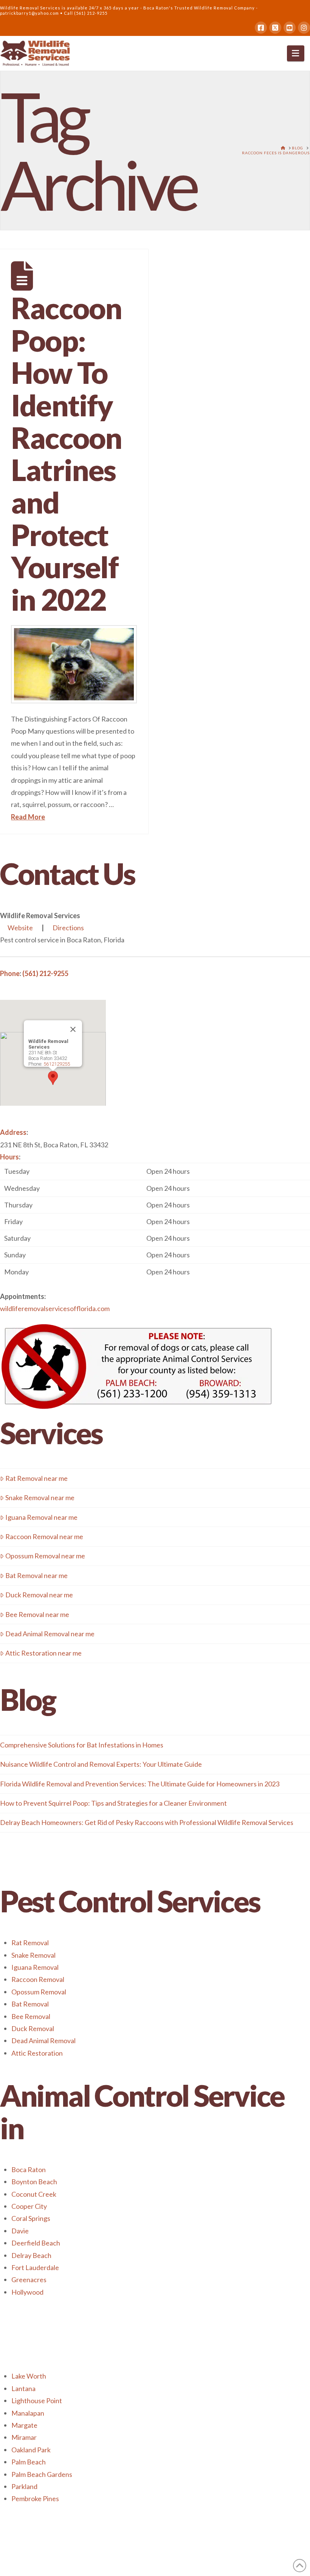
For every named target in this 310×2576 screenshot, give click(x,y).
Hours (9, 1157)
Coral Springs (31, 2218)
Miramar (24, 2437)
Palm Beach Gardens (42, 2474)
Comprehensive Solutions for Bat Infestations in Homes (82, 1745)
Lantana (23, 2388)
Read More (28, 817)
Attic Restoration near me (43, 1653)
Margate (24, 2425)
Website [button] (20, 928)
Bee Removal (31, 2016)
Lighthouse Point (37, 2401)
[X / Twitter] (275, 28)
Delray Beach (31, 2255)
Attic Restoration (37, 2053)
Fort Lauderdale (35, 2267)
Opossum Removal (39, 1992)
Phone (10, 973)
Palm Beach (29, 2462)
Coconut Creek (34, 2194)
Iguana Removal (35, 1967)
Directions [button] (68, 928)
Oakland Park (31, 2450)
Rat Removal (30, 1943)
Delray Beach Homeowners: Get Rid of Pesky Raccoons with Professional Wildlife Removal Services (147, 1822)
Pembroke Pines (35, 2498)
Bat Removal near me (36, 1575)
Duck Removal (33, 2028)
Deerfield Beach (36, 2243)
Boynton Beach (34, 2182)
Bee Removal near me (37, 1614)
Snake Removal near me (40, 1497)
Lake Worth (29, 2376)
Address (13, 1132)
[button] (296, 53)
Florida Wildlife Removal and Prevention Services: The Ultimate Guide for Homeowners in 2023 (140, 1784)
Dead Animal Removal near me (50, 1634)
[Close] (73, 1029)
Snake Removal (33, 1955)
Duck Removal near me (39, 1595)
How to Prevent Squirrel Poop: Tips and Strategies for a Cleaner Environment (113, 1803)
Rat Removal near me (36, 1478)
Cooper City (29, 2206)
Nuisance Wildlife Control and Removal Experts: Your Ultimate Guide (101, 1764)
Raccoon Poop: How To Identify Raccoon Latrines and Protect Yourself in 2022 (66, 454)
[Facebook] (261, 28)
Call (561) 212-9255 (86, 13)
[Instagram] (304, 28)
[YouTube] (290, 28)
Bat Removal (30, 2004)
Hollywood (27, 2292)
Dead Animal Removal (43, 2041)
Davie (20, 2231)
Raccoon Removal (38, 1979)
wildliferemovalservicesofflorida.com (55, 1308)
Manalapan (28, 2413)
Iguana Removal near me (41, 1517)
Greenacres (29, 2280)
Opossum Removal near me (45, 1556)
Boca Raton (29, 2169)
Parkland (24, 2486)
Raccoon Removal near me (44, 1536)
